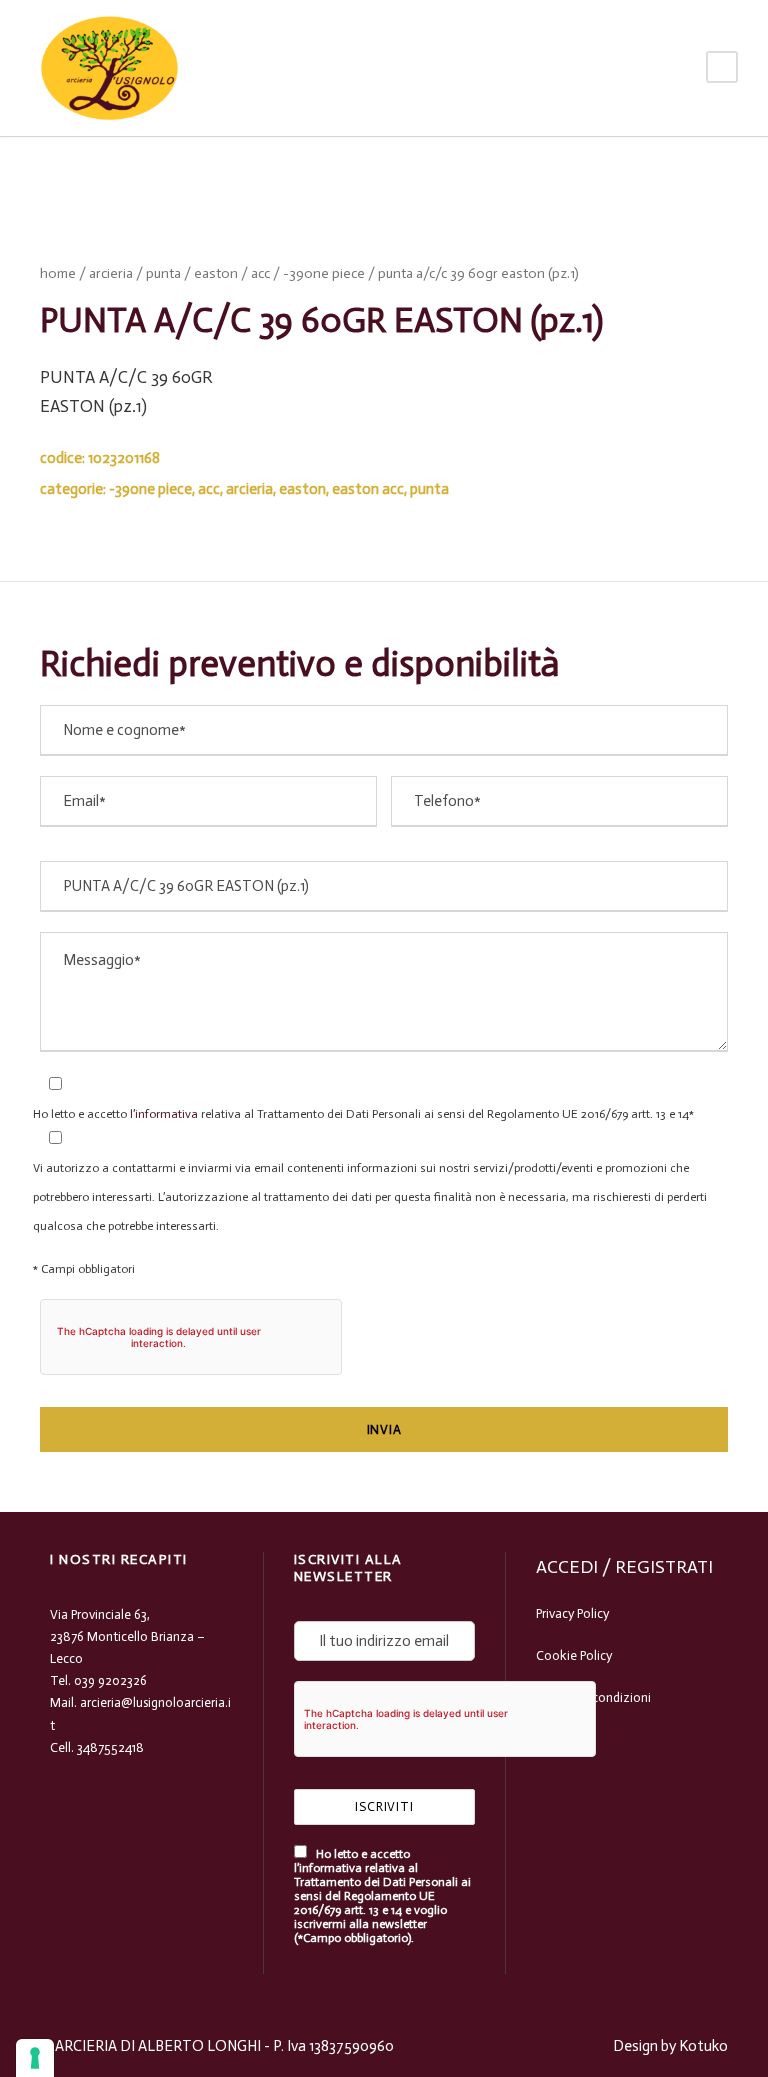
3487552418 (110, 1747)
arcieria (111, 273)
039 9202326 (110, 1680)
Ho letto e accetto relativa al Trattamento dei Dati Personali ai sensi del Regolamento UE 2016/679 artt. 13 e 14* (363, 1113)
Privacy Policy (572, 1613)
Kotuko (703, 2046)
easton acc (368, 489)
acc (260, 273)
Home (58, 273)
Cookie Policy (574, 1655)
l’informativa (162, 1114)
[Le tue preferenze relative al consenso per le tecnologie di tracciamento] (35, 2058)
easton (216, 273)
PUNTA (163, 273)
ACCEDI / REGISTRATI (624, 1567)
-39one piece (324, 273)
